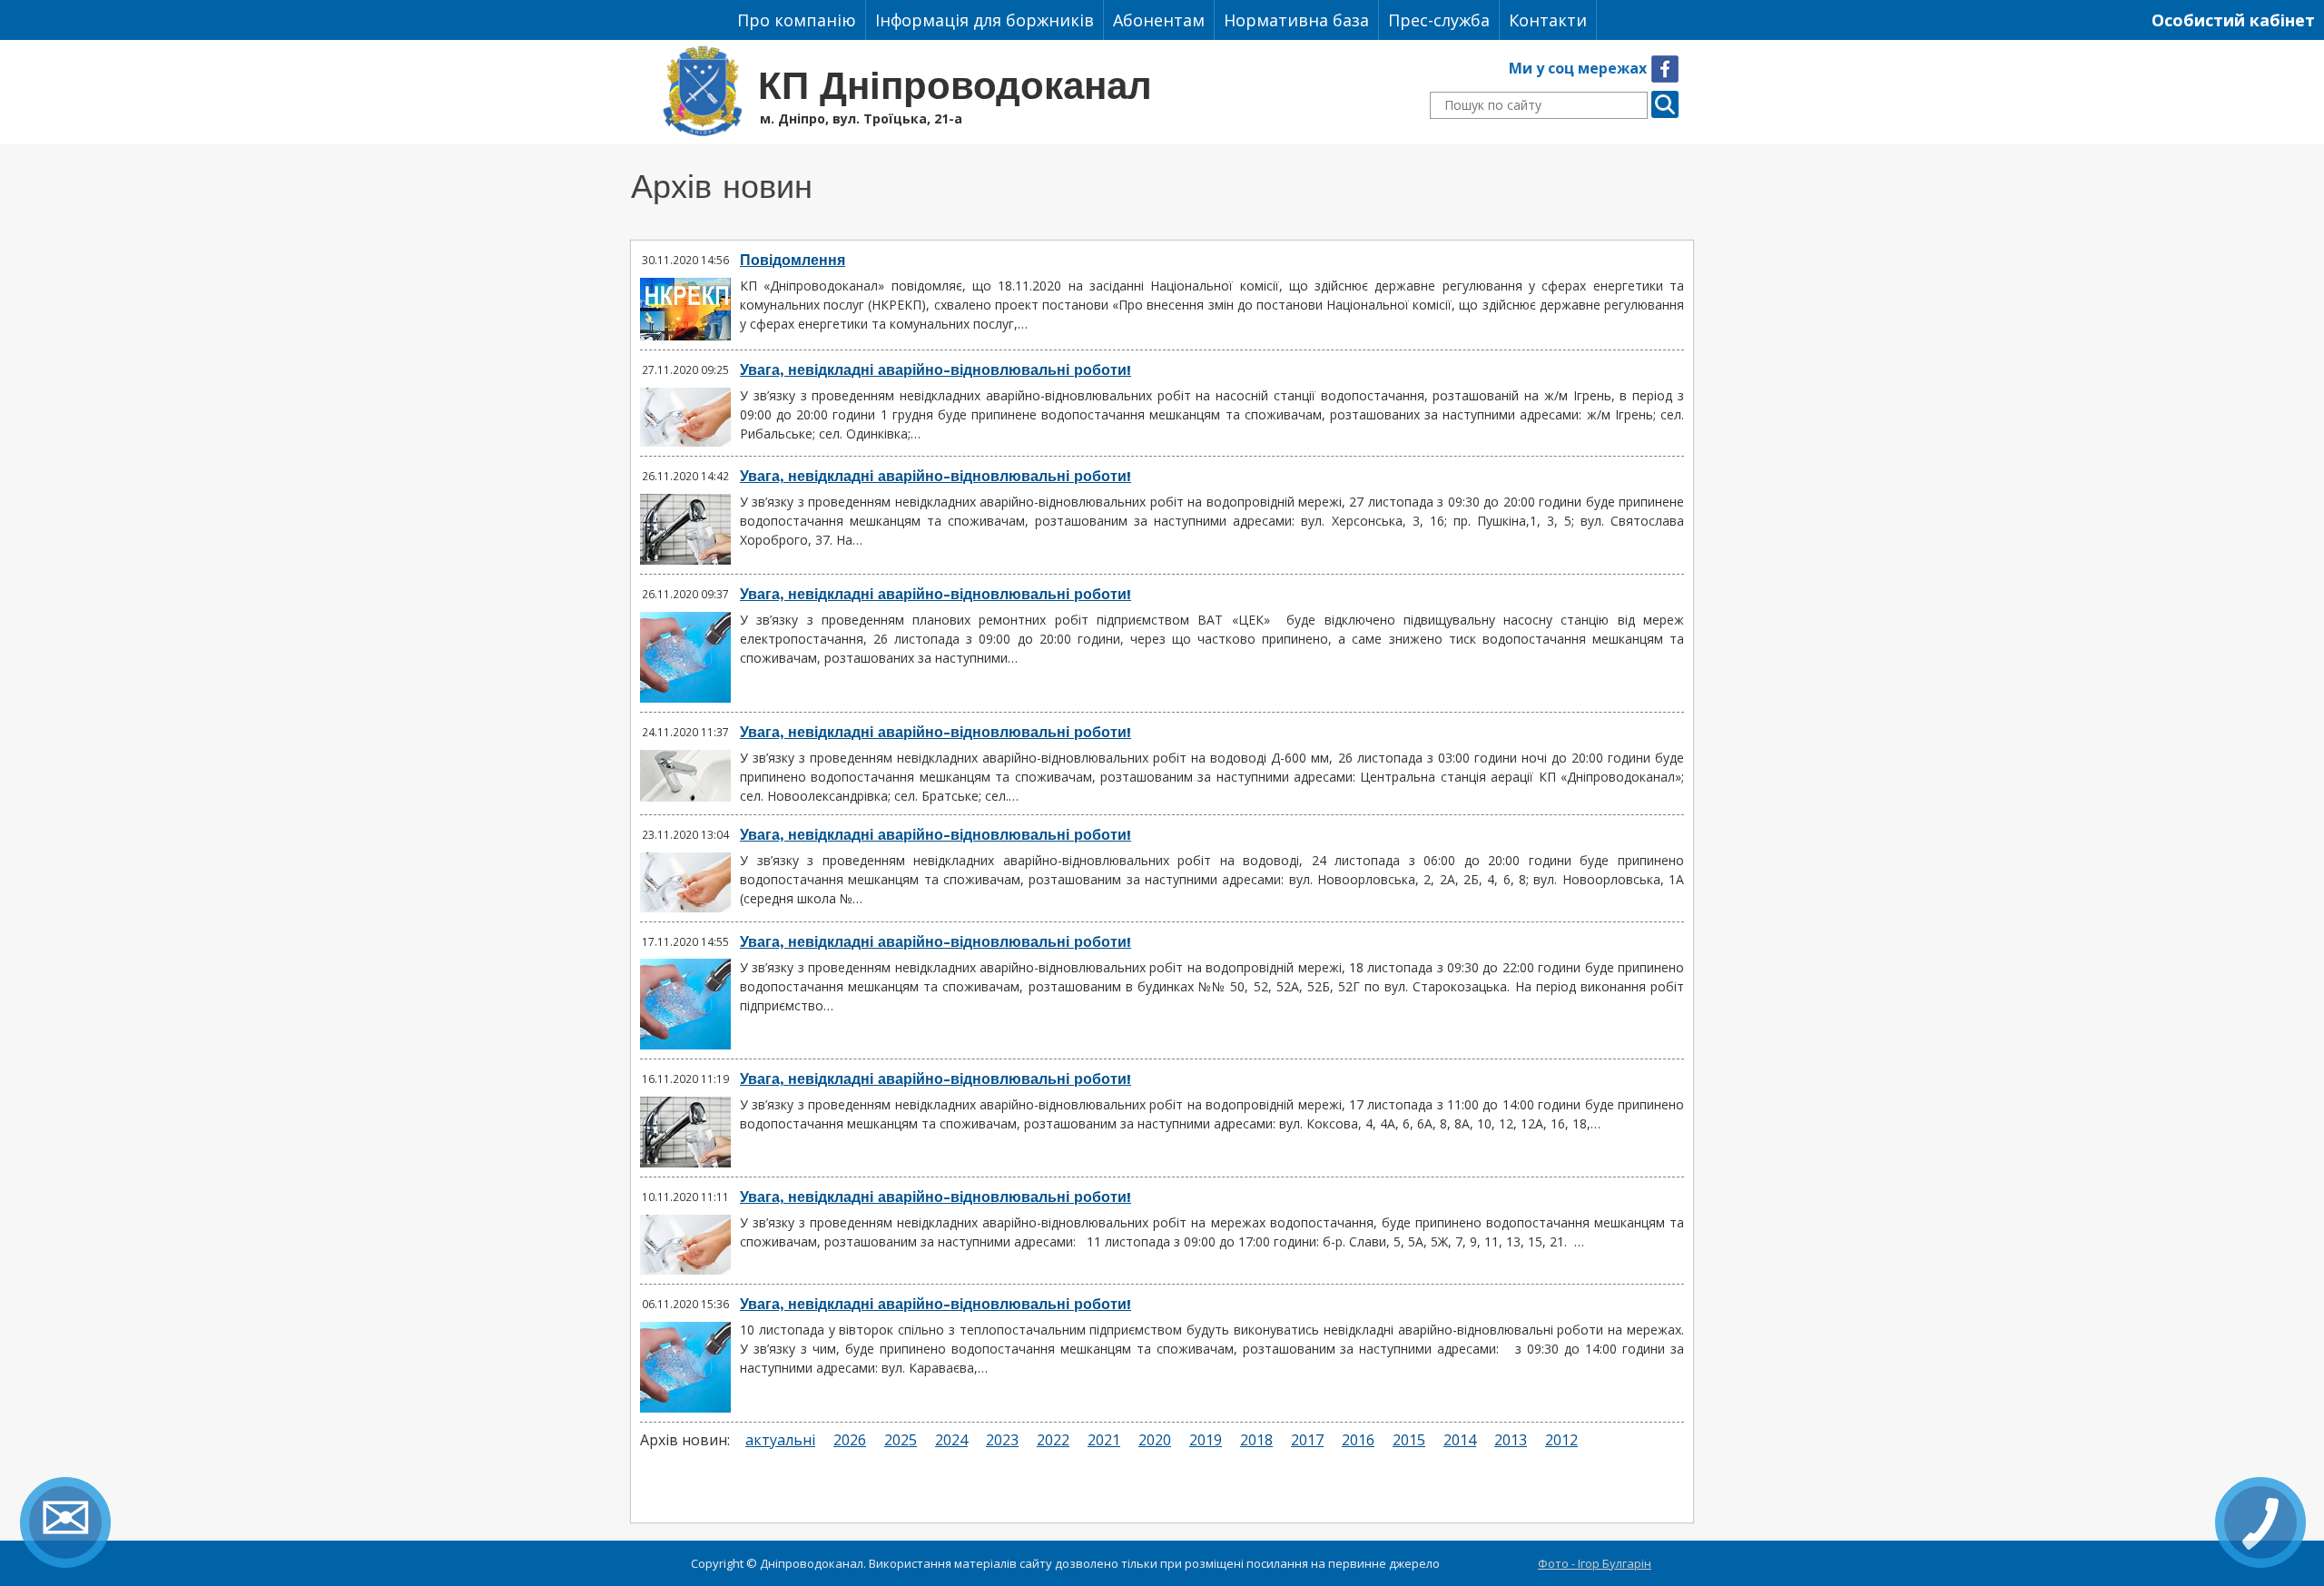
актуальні (780, 1440)
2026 (850, 1440)
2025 (901, 1440)
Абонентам (1159, 20)
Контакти (1548, 20)
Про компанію (797, 20)
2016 (1358, 1440)
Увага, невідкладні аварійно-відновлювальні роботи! (936, 370)
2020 (1155, 1440)
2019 (1206, 1440)
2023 (1002, 1440)
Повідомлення (793, 260)
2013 (1511, 1440)
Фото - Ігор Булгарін (1595, 1563)
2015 (1409, 1440)
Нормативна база (1296, 20)
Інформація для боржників (985, 20)
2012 (1561, 1440)
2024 (951, 1440)
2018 (1256, 1440)
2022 (1053, 1440)
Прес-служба (1439, 20)
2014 (1460, 1440)
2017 (1307, 1440)
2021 (1104, 1440)
